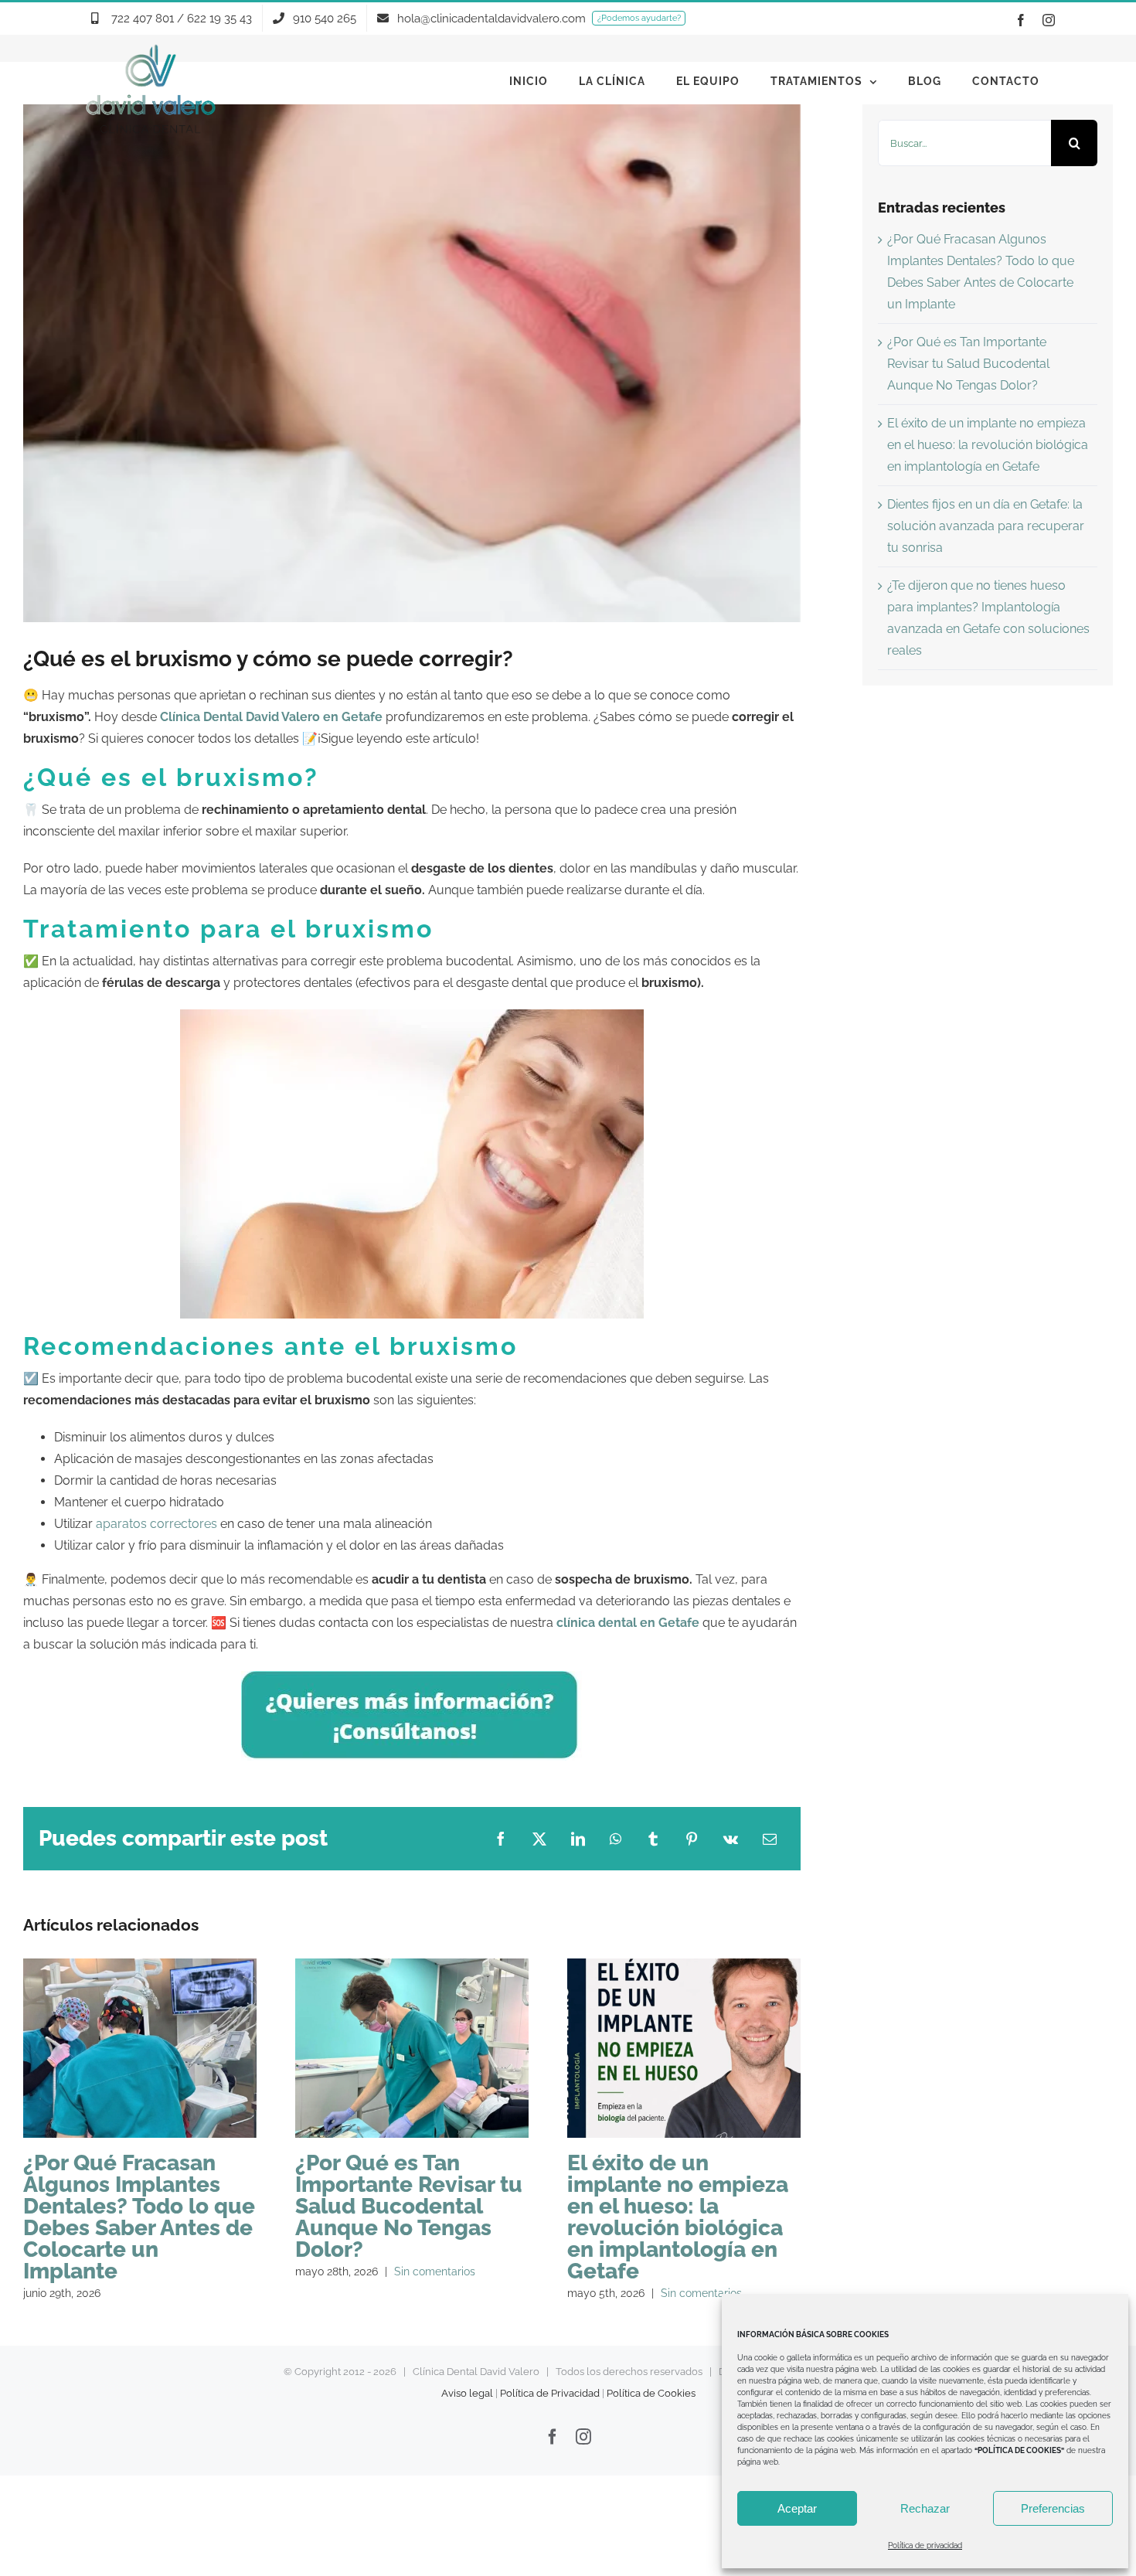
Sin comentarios (435, 2271)
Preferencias (1053, 2508)
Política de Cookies (651, 2393)
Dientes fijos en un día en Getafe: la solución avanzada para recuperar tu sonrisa (986, 526)
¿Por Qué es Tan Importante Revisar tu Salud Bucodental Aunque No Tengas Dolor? (412, 2049)
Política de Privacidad (550, 2393)
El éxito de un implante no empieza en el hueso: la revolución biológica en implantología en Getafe (684, 2049)
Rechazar (925, 2508)
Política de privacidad (925, 2545)
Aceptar (797, 2508)
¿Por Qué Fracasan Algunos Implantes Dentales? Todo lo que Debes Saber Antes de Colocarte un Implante (139, 2049)
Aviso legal (467, 2393)
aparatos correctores (156, 1524)
